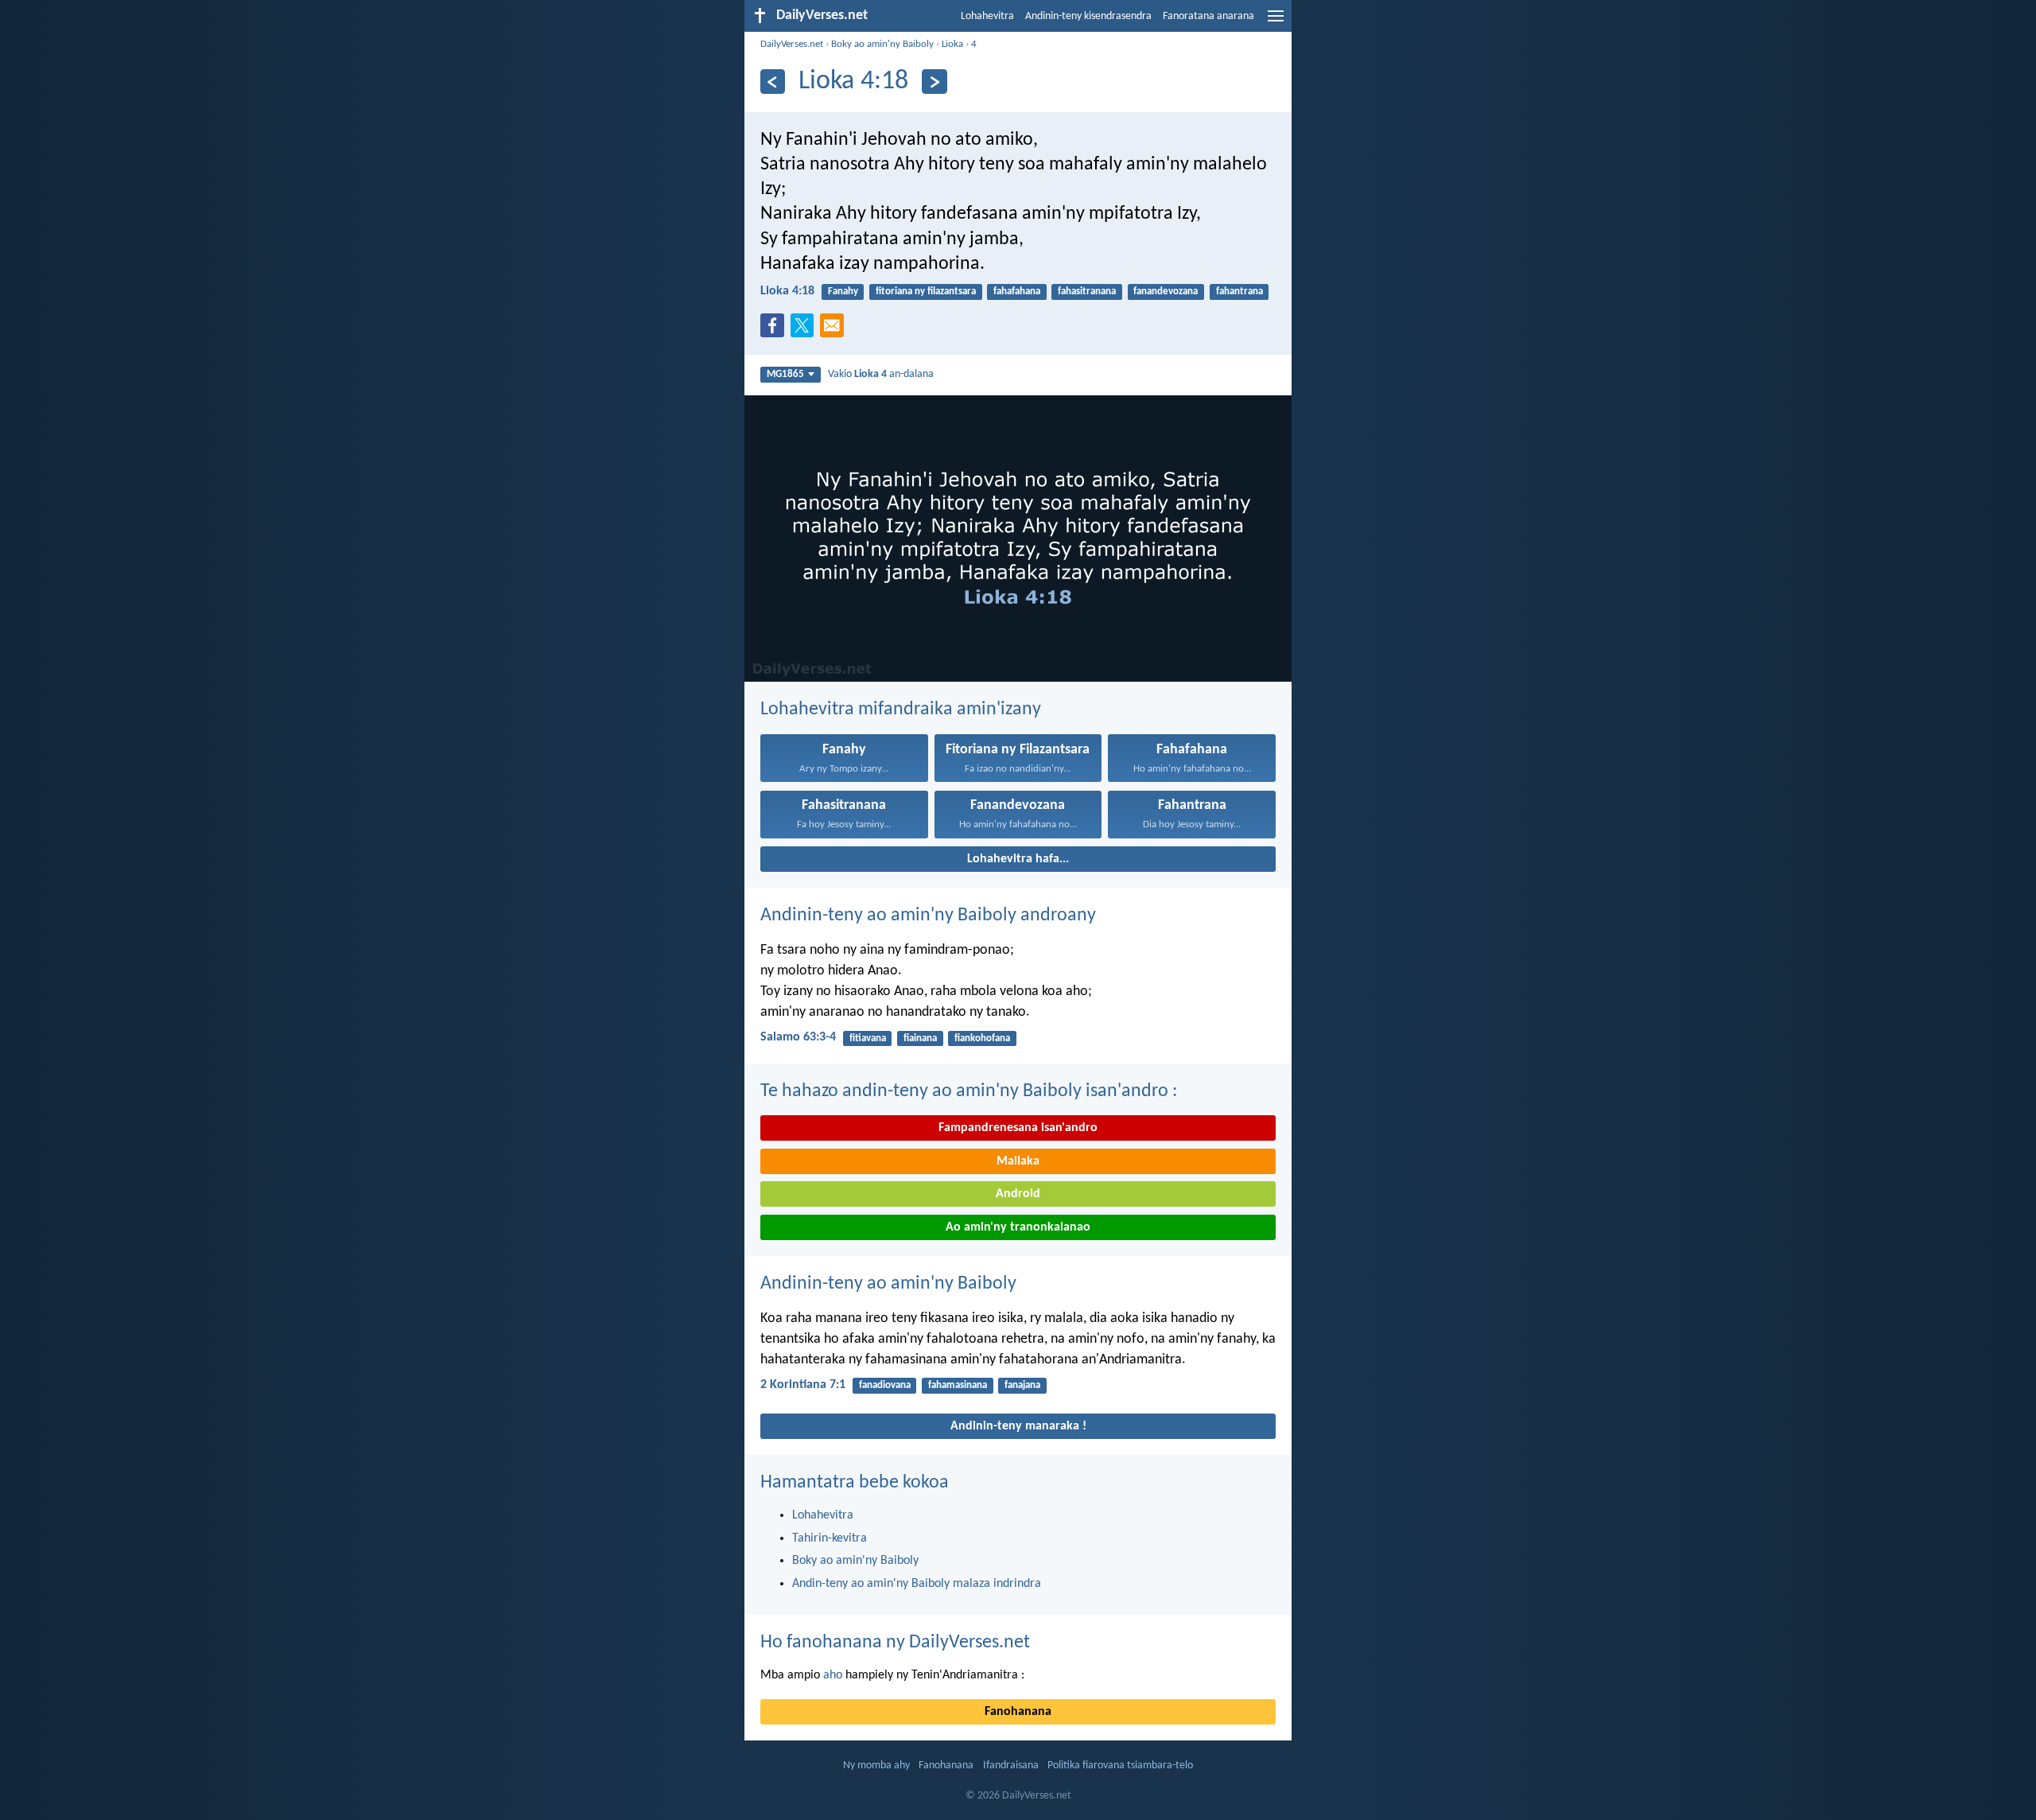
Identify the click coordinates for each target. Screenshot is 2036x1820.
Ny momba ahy (876, 1766)
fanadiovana (885, 1385)
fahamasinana (958, 1385)
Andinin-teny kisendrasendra (1088, 16)
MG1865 (785, 374)
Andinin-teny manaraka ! (1018, 1426)
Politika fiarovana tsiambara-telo (1120, 1766)
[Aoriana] (773, 82)
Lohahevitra (987, 16)
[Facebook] (775, 330)
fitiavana (868, 1038)
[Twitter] (806, 330)
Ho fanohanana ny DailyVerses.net (895, 1643)
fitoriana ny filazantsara (926, 292)
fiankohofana (982, 1038)
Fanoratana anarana (1208, 16)
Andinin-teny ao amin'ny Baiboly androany (928, 916)
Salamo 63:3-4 (798, 1037)
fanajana (1022, 1385)
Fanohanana (1018, 1712)
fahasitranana (1087, 292)
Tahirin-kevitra (830, 1538)
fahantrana (1239, 292)
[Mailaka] (835, 330)
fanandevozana (1166, 292)
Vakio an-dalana (881, 374)
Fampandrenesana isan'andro (1018, 1128)
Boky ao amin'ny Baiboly (882, 44)
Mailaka (1018, 1161)
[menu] (1276, 22)
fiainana (920, 1038)
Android (1018, 1194)
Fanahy (843, 292)
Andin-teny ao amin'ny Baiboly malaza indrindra (917, 1584)
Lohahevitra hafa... (1018, 859)
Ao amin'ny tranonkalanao (1018, 1227)
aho (833, 1675)
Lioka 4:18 (787, 291)
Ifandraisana (1011, 1766)
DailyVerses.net (792, 44)
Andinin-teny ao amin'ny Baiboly (888, 1284)
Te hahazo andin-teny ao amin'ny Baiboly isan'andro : (969, 1091)
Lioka (952, 44)
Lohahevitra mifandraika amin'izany (901, 710)
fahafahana (1017, 292)
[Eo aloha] (934, 82)
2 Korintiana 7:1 (803, 1385)
